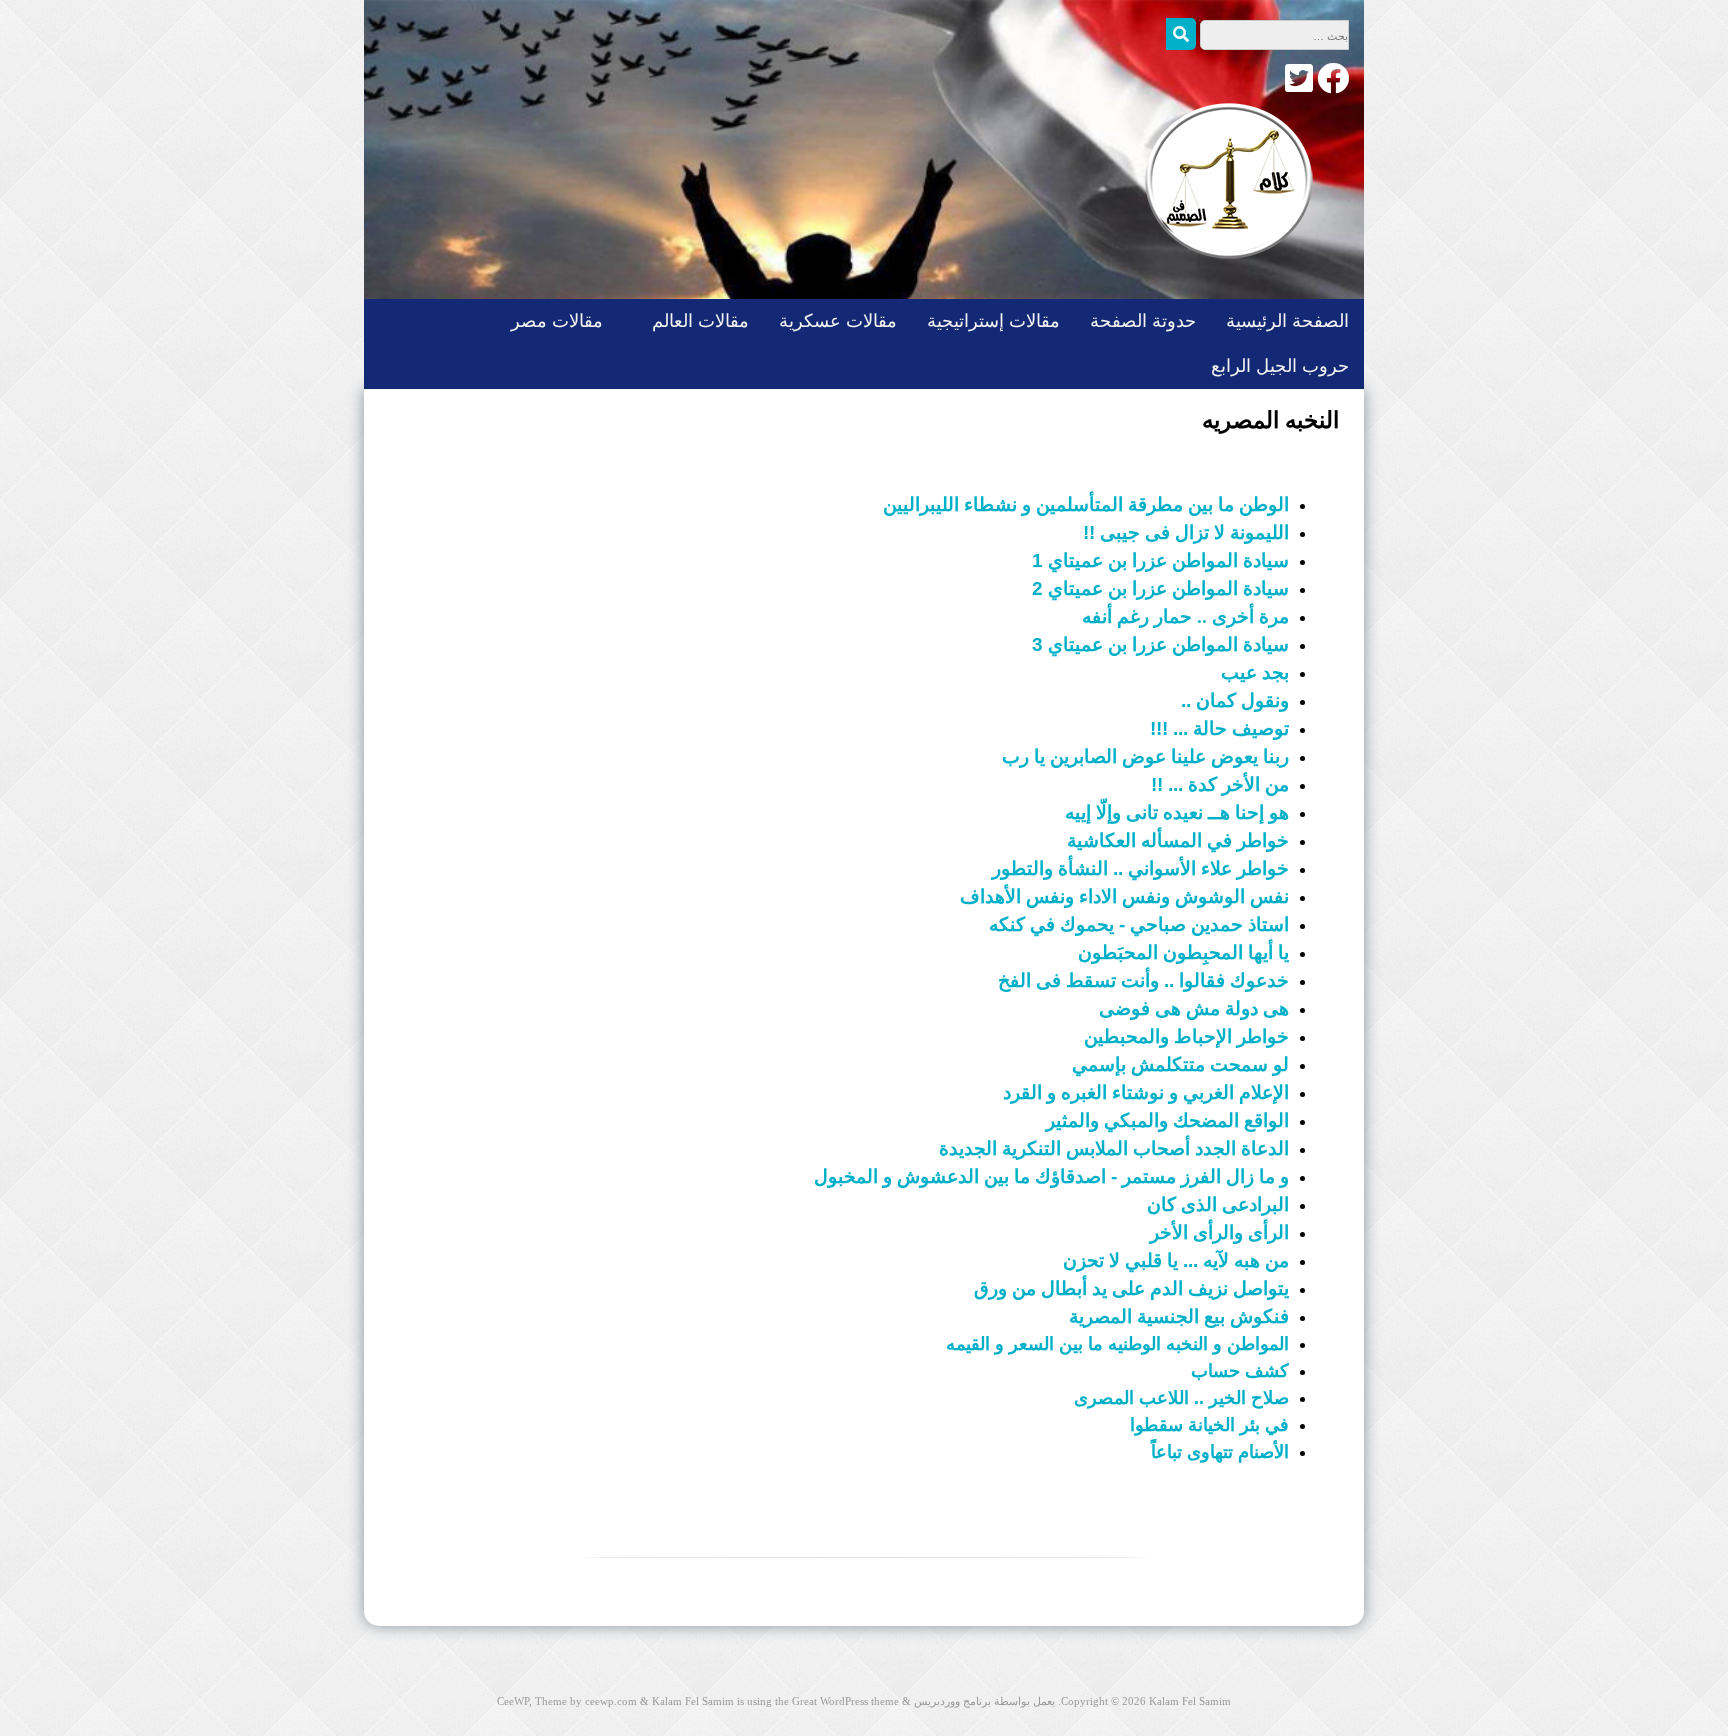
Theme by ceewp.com (586, 1701)
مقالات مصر (557, 321)
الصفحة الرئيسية (1287, 321)
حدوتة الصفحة (1143, 321)
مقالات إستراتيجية (993, 321)
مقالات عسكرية (838, 321)
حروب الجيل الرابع (1280, 366)
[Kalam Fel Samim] (1224, 278)
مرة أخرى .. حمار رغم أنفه (1185, 616)
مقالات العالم (700, 321)
